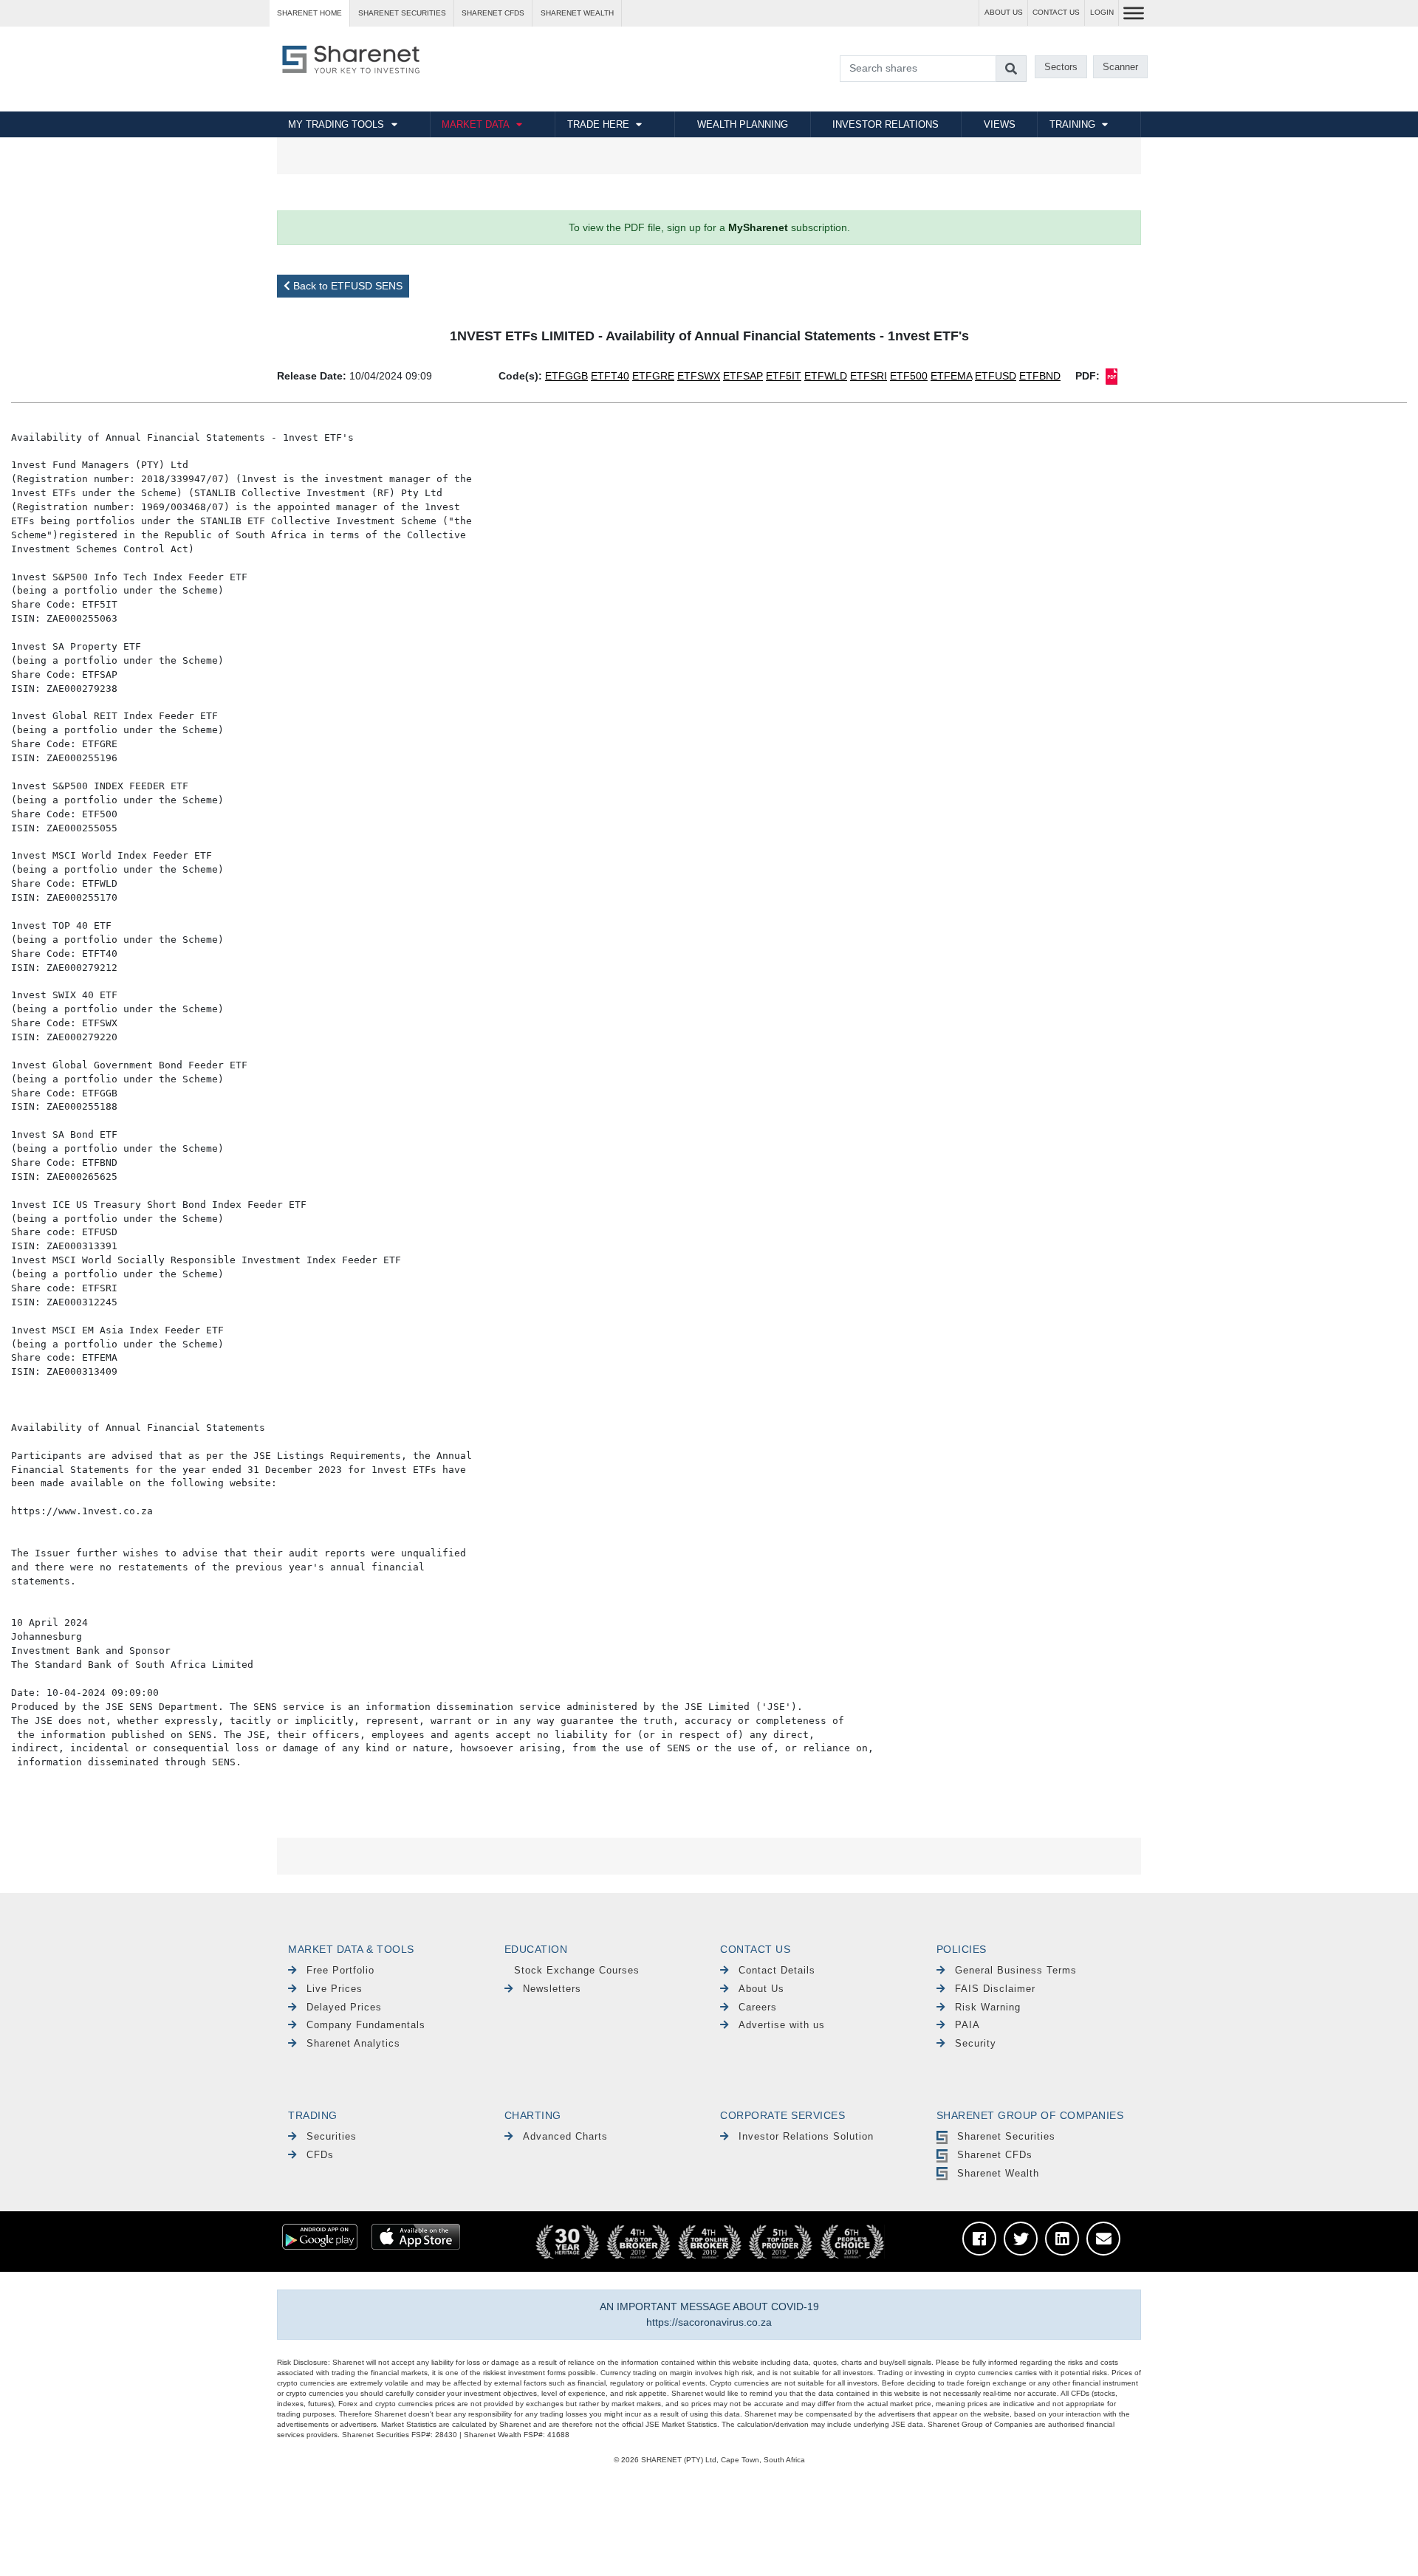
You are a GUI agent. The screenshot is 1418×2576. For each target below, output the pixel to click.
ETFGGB (566, 376)
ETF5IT (784, 376)
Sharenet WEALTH (577, 13)
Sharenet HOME (309, 13)
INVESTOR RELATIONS (886, 124)
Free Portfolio (340, 1970)
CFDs (320, 2155)
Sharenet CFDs (493, 13)
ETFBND (1040, 376)
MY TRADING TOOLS (336, 124)
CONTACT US (1056, 12)
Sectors (1061, 67)
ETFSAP (743, 376)
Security (976, 2043)
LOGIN (1102, 12)
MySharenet (758, 227)
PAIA (967, 2025)
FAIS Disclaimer (995, 1989)
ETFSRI (869, 376)
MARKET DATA (476, 124)
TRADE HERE (598, 124)
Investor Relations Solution (806, 2136)
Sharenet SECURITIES (402, 13)
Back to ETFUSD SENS (346, 286)
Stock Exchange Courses (577, 1970)
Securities (332, 2136)
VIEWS (1000, 124)
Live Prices (335, 1989)
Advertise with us (782, 2025)
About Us (761, 1989)
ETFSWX (699, 376)
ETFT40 (610, 376)
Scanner (1120, 67)
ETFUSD (996, 376)
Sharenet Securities (1006, 2136)
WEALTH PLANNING (743, 124)
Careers (758, 2007)
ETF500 (909, 376)
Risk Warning (988, 2007)
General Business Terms (1016, 1970)
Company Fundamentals (366, 2025)
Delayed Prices (344, 2007)
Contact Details (777, 1970)
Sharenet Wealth (998, 2173)
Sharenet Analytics (353, 2043)
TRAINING (1072, 124)
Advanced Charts (565, 2136)
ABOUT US (1004, 12)
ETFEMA (951, 376)
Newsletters (552, 1989)
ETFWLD (826, 376)
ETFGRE (653, 376)
